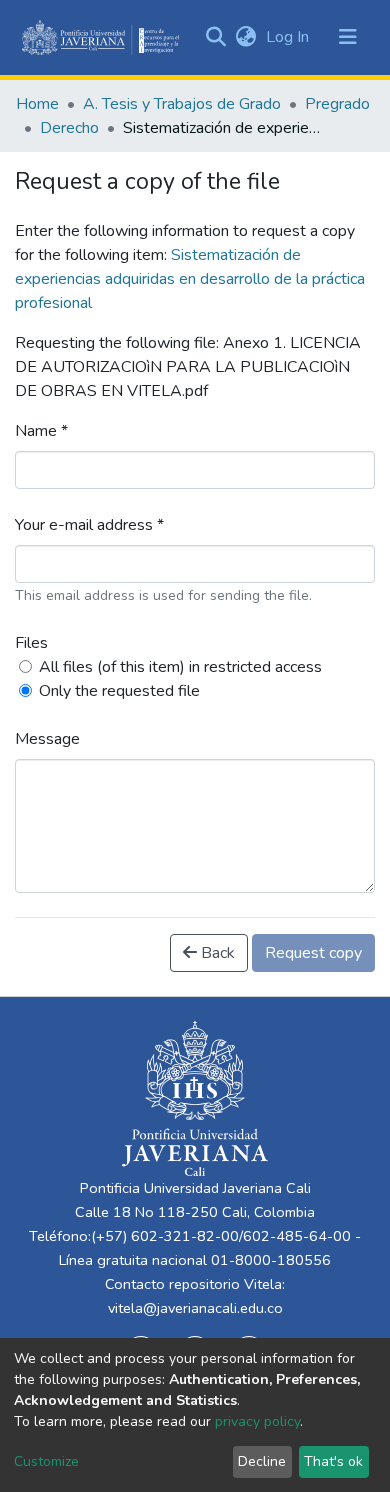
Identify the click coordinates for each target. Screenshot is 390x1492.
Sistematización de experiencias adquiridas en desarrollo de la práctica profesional (190, 279)
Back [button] (216, 953)
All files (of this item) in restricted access (180, 667)
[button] (245, 37)
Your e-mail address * (89, 525)
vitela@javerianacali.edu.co (195, 1308)
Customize (46, 1461)
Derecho (69, 128)
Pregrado (337, 104)
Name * (41, 431)
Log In (289, 37)
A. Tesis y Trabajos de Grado (182, 104)
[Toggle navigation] (348, 37)
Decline (262, 1461)
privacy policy (257, 1421)
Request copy (313, 953)
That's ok (333, 1461)
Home (37, 104)
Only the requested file (119, 691)
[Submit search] (215, 37)
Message (47, 739)
